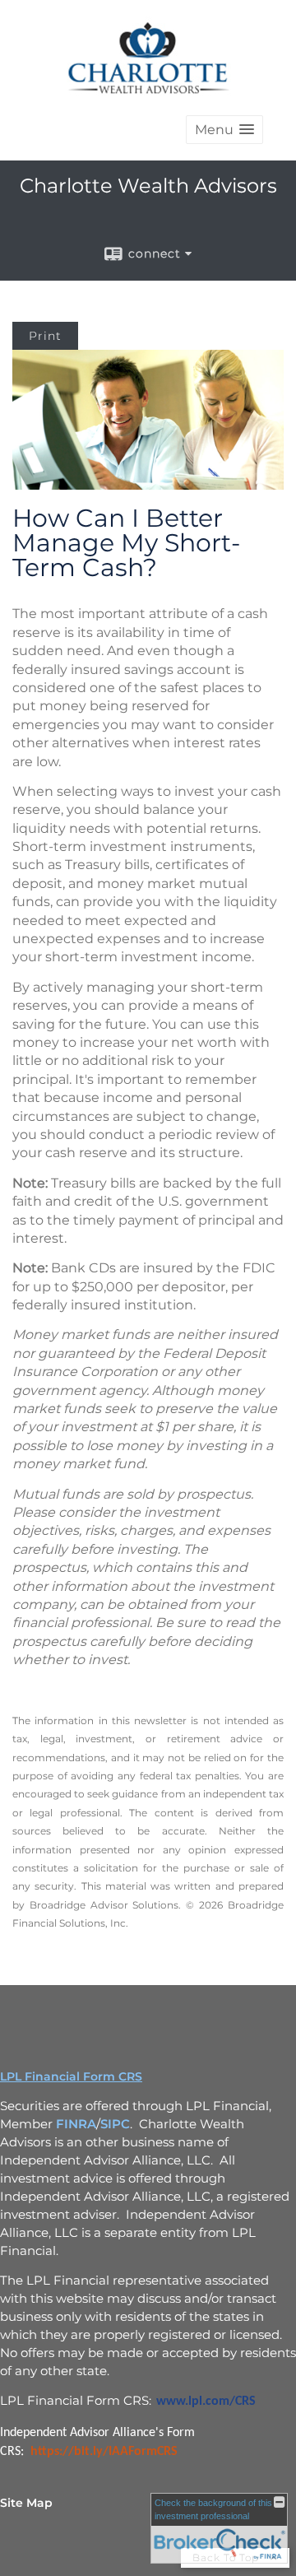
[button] (224, 130)
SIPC (115, 2124)
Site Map (26, 2503)
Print (45, 336)
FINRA (76, 2124)
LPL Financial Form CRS (71, 2076)
